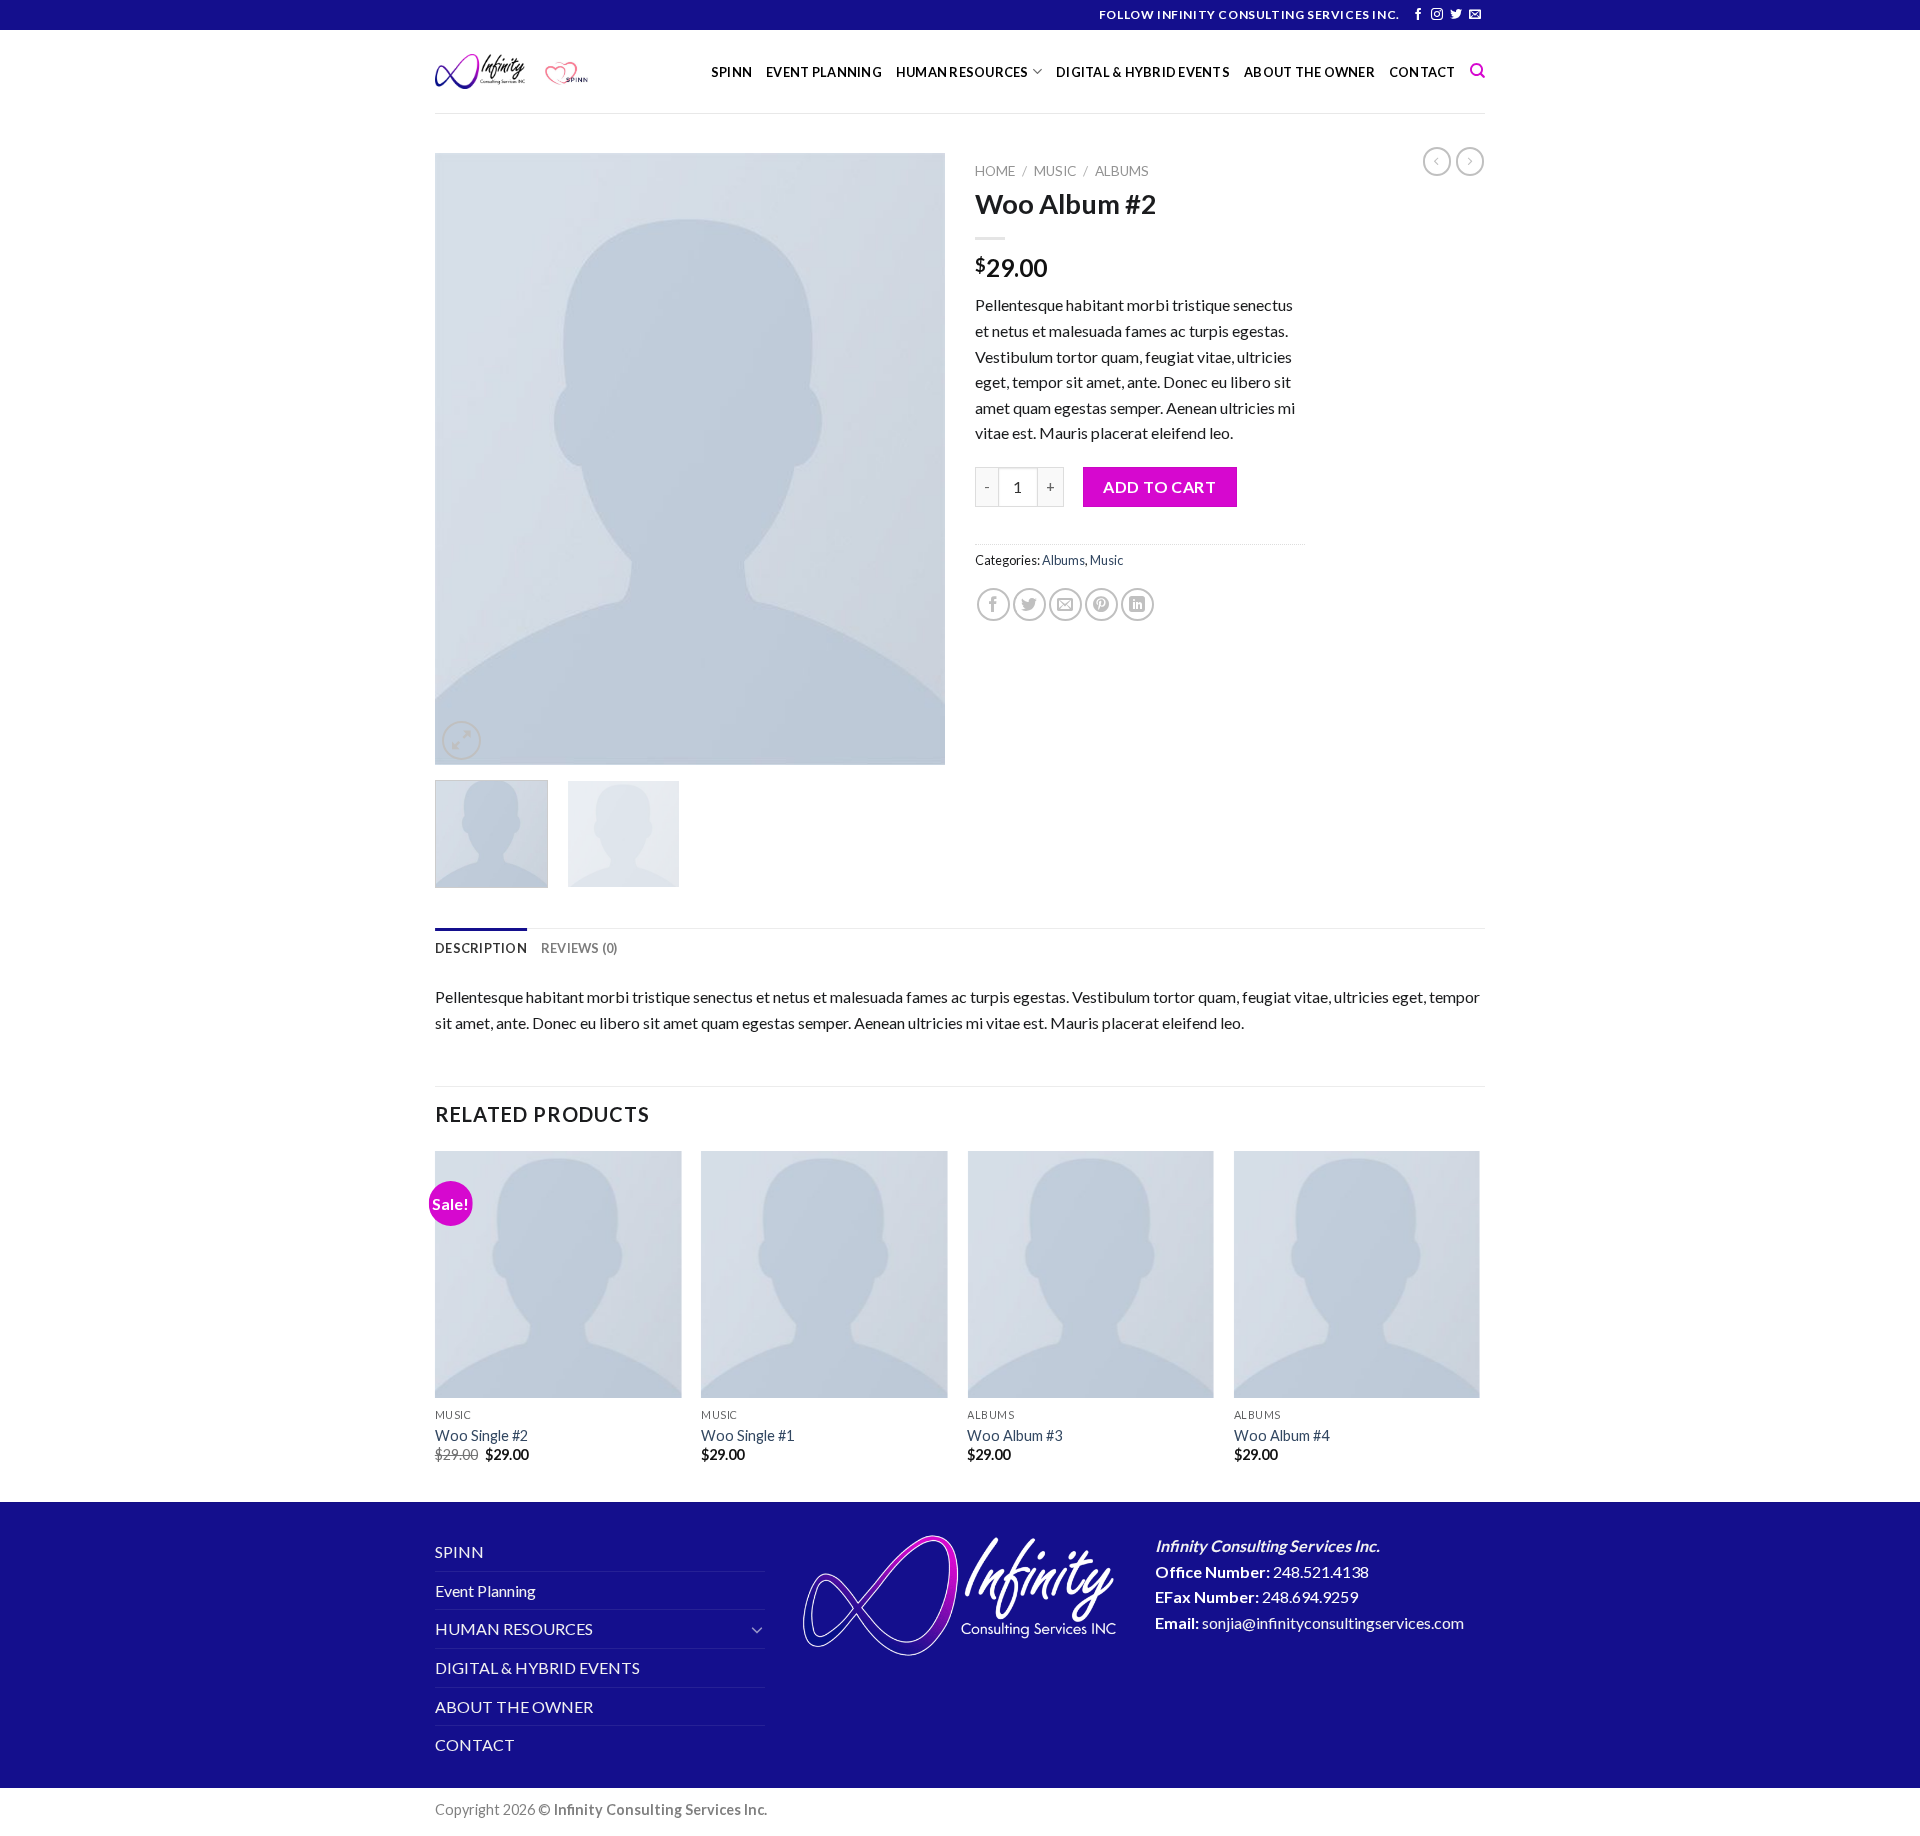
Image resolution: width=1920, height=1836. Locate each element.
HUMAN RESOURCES (962, 72)
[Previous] (470, 459)
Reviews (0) (579, 948)
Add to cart (1159, 486)
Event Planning (824, 72)
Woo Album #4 (1281, 1435)
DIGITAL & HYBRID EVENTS (1143, 72)
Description (481, 948)
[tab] (481, 948)
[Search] (1477, 71)
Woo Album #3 (1014, 1435)
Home (995, 171)
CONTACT (1422, 72)
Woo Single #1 (747, 1435)
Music (1055, 171)
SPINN (731, 72)
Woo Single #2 (481, 1435)
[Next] (910, 459)
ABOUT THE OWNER (1309, 72)
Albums (1122, 171)
